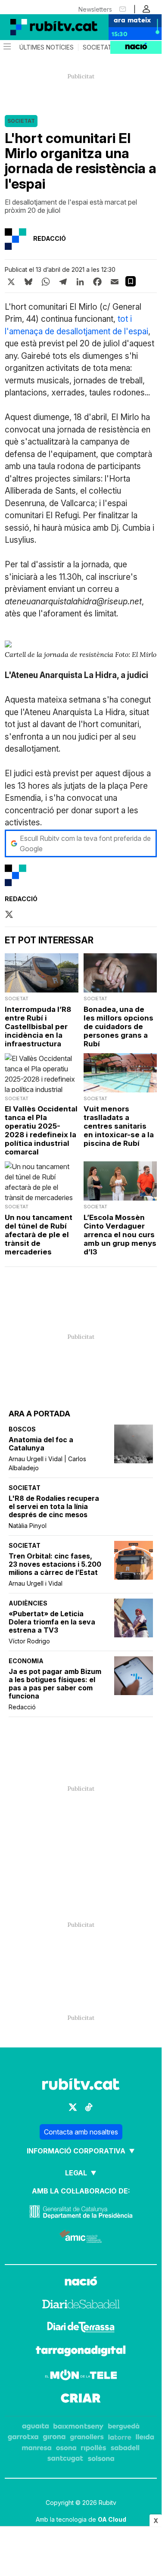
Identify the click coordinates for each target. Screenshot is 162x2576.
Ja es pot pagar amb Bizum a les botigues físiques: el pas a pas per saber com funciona (55, 1684)
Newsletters (95, 9)
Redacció (22, 1707)
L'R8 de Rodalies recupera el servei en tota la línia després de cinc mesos (54, 1507)
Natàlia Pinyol (28, 1526)
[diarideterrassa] (81, 2328)
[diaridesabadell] (81, 2305)
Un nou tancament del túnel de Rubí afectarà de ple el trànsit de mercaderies (39, 1235)
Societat (97, 47)
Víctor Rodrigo (29, 1641)
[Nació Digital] (43, 27)
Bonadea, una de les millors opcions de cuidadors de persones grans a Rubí (118, 1027)
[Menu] (6, 47)
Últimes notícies (47, 47)
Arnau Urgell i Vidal (36, 1583)
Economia (26, 1661)
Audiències (28, 1603)
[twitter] (9, 915)
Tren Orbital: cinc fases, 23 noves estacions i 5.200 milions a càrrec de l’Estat (55, 1564)
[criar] (81, 2399)
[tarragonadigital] (81, 2352)
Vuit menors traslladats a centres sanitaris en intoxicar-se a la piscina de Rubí (119, 1126)
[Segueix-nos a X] (73, 2107)
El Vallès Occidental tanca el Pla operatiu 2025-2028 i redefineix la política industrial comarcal (41, 1130)
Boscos (22, 1429)
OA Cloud (112, 2519)
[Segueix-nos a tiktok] (89, 2107)
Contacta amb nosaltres (81, 2132)
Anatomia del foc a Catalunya (41, 1444)
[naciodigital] (81, 2282)
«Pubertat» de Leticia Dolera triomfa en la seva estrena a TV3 (52, 1622)
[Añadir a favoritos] (131, 281)
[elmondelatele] (81, 2376)
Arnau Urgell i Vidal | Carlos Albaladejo (47, 1463)
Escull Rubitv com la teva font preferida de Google (85, 843)
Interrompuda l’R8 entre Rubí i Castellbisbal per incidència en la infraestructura (38, 1027)
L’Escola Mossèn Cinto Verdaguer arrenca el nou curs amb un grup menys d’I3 (120, 1235)
